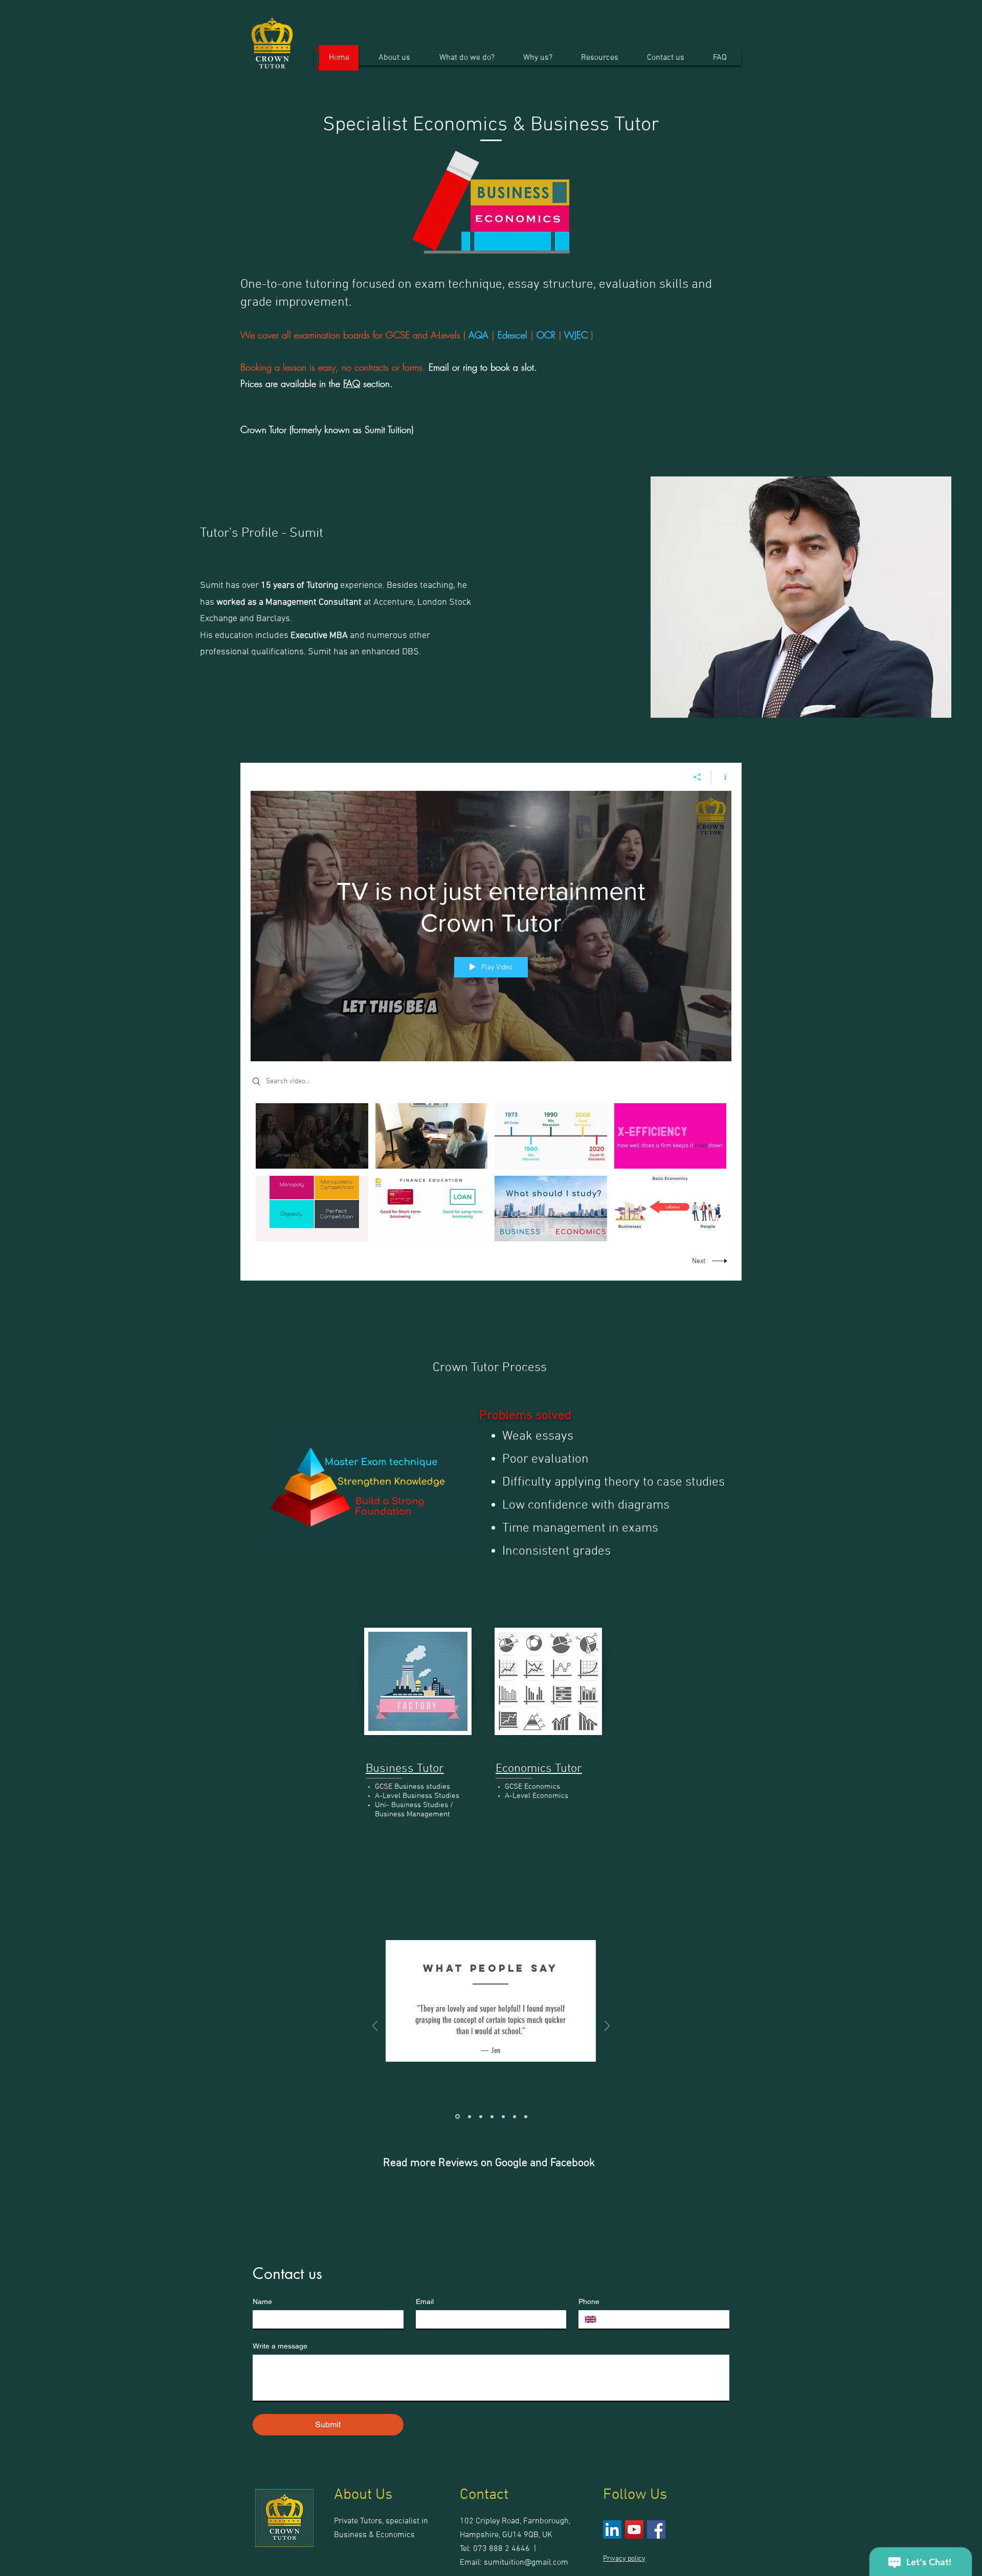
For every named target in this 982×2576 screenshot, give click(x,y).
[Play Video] (312, 1136)
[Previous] (375, 2027)
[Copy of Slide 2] (503, 2116)
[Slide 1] (457, 2117)
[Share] (697, 777)
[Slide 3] (481, 2116)
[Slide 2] (470, 2116)
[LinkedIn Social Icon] (612, 2529)
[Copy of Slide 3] (515, 2116)
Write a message (280, 2346)
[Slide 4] (492, 2116)
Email (425, 2301)
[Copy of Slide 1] (526, 2116)
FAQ (352, 383)
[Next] (607, 2027)
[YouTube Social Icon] (634, 2529)
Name (262, 2301)
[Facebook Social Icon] (656, 2529)
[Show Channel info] (721, 777)
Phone (589, 2301)
